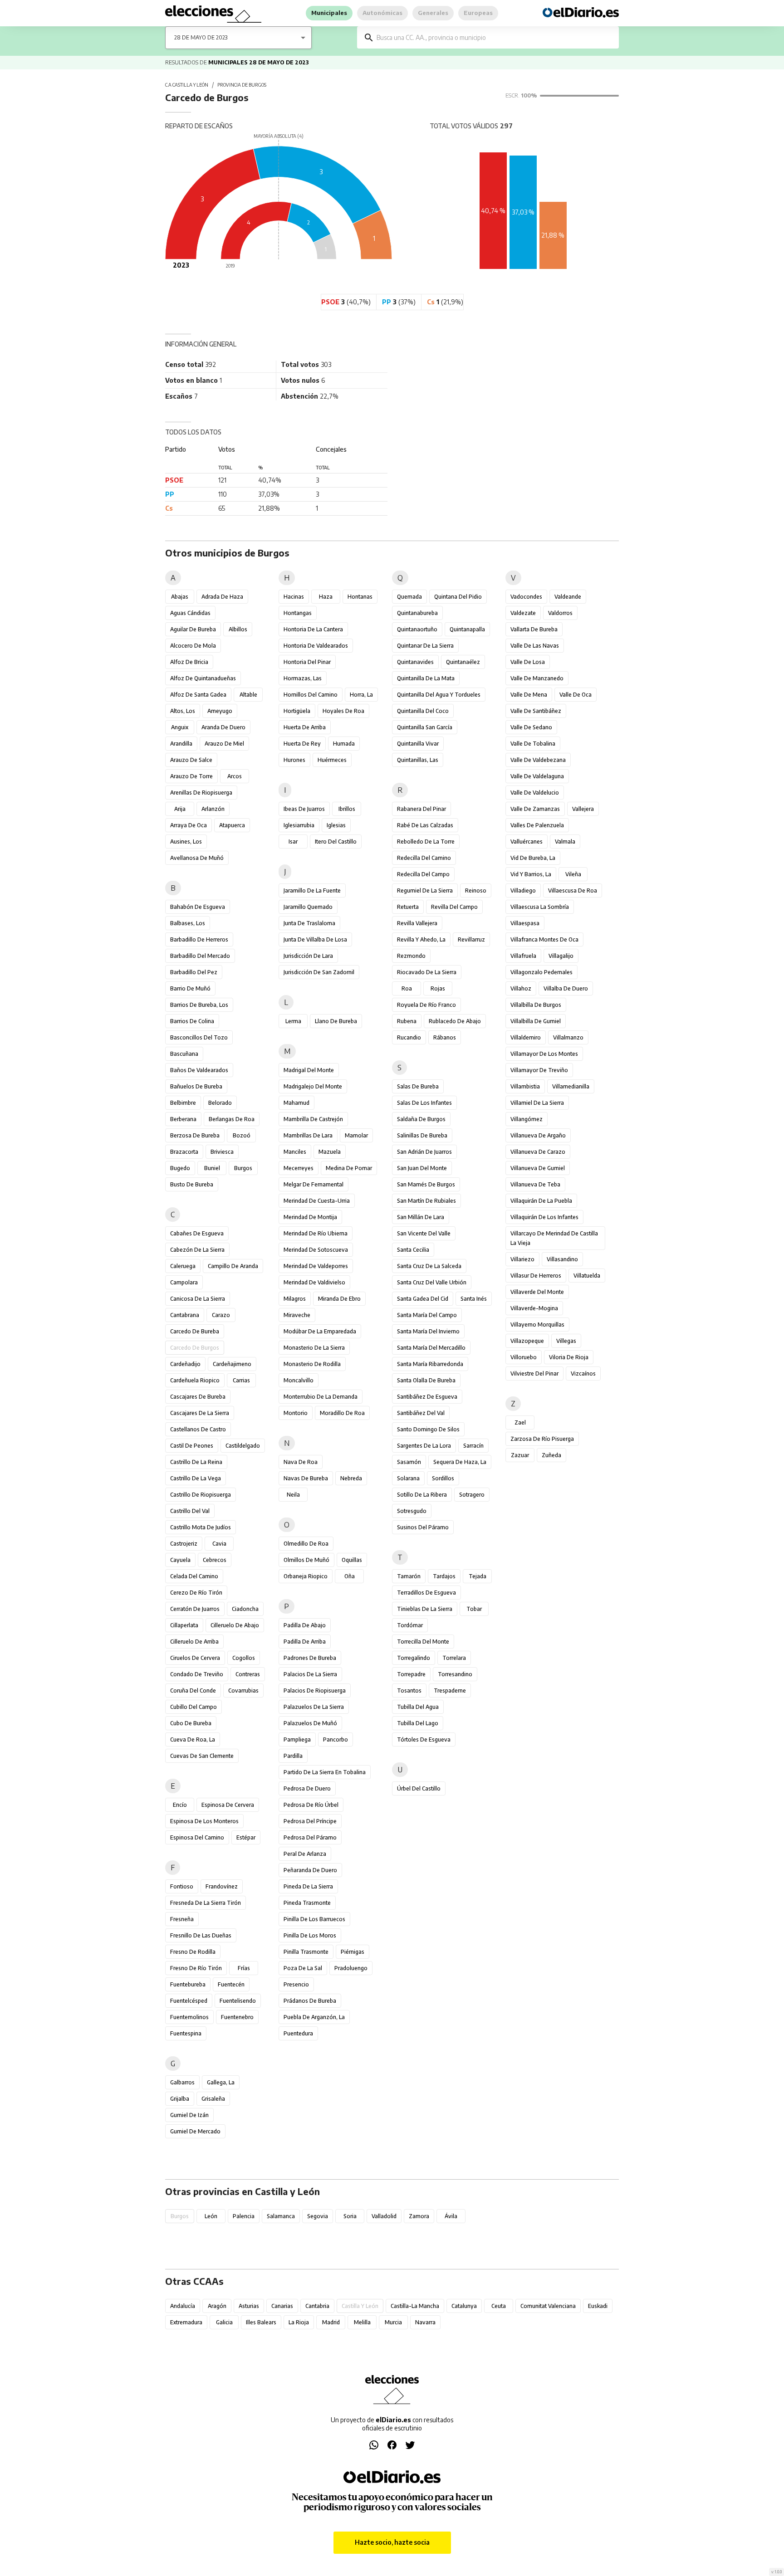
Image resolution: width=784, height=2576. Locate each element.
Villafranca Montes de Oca (544, 939)
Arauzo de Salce (191, 760)
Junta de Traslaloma (309, 923)
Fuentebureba (188, 1984)
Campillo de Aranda (233, 1266)
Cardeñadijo (185, 1364)
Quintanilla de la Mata (426, 678)
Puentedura (298, 2033)
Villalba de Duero (566, 988)
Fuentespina (186, 2033)
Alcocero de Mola (193, 646)
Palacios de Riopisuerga (315, 1690)
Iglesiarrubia (299, 825)
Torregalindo (414, 1658)
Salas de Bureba (418, 1086)
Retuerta (408, 907)
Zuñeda (551, 1455)
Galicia (224, 2322)
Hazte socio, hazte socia (392, 2542)
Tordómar (410, 1625)
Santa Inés (474, 1299)
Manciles (295, 1152)
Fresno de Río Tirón (196, 1968)
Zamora (419, 2216)
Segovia (318, 2216)
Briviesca (222, 1152)
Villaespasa (525, 923)
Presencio (296, 1984)
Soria (350, 2216)
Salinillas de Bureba (422, 1135)
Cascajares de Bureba (198, 1397)
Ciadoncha (245, 1609)
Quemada (409, 597)
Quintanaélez (463, 662)
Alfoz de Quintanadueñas (203, 678)
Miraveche (297, 1315)
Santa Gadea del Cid (423, 1299)
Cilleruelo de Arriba (194, 1642)
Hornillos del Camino (311, 695)
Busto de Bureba (192, 1184)
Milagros (295, 1299)
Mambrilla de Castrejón (313, 1119)
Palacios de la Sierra (310, 1674)
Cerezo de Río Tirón (196, 1593)
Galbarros (182, 2082)
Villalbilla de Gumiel (536, 1021)
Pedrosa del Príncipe (310, 1821)
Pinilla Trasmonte (306, 1952)
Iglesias (336, 825)
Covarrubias (243, 1690)
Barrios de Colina (192, 1021)
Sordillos (443, 1478)
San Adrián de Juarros (424, 1152)
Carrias (241, 1380)
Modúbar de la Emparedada (320, 1331)
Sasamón (409, 1462)
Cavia (219, 1544)
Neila (293, 1495)
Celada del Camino (194, 1576)
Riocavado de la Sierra (427, 972)
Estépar (246, 1837)
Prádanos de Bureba (310, 2001)
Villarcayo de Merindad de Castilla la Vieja (554, 1238)
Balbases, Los (188, 923)
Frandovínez (222, 1886)
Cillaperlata (184, 1625)
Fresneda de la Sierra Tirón (206, 1903)
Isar (293, 842)
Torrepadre (411, 1674)
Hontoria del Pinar (307, 662)
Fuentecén (231, 1984)
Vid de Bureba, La (533, 858)
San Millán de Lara (421, 1217)
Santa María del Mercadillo (431, 1348)
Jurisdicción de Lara (308, 956)
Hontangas (298, 613)
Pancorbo (336, 1739)
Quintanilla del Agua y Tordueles (439, 695)
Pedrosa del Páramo (310, 1837)
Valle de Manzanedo (537, 678)
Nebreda (351, 1478)
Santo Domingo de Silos (428, 1429)
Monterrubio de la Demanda (321, 1397)
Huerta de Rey (302, 744)
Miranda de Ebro (339, 1299)
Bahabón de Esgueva (198, 907)
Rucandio (409, 1037)
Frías (244, 1968)
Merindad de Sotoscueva (316, 1250)
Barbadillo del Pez (194, 972)
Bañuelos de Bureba (196, 1086)
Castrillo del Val (190, 1511)
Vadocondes (526, 597)
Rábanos (445, 1037)
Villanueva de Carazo (538, 1152)
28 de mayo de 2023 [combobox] (201, 37)
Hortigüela (297, 711)
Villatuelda (587, 1276)
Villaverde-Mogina (534, 1308)
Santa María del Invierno (428, 1331)
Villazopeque (527, 1341)
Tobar (474, 1609)
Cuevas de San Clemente (202, 1756)
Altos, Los (183, 711)
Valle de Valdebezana (538, 760)
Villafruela (523, 956)
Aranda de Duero (223, 727)
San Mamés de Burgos (426, 1184)
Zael (520, 1422)
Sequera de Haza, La (460, 1462)
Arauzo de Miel (224, 744)
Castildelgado (243, 1446)
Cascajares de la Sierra (200, 1413)
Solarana (408, 1478)
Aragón (217, 2306)
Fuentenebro (237, 2017)
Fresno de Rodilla (193, 1952)
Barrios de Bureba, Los (199, 1005)
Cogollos (244, 1658)
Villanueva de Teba (535, 1184)
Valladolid (384, 2216)
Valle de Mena (529, 695)
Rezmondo (411, 956)
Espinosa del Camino (197, 1837)
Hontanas (360, 597)
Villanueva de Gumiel (538, 1168)
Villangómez (527, 1119)
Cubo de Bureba (191, 1723)
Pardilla (293, 1756)
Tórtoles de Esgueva (424, 1739)
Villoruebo (524, 1357)
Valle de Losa (528, 662)
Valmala (565, 842)
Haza (326, 597)
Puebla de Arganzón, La (314, 2017)
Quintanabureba (417, 613)
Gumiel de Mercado (195, 2131)
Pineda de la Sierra (308, 1886)
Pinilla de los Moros (310, 1935)
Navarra (425, 2322)
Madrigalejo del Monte (313, 1086)
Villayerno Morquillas (537, 1325)
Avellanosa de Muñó (197, 858)
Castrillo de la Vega (196, 1478)
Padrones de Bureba (310, 1658)
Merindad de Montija (310, 1217)
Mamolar (356, 1135)
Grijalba (180, 2099)
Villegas (566, 1341)
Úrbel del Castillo (419, 1788)
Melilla (362, 2322)
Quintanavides (415, 662)
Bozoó (242, 1135)
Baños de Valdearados (199, 1070)
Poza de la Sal (303, 1968)
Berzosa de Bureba (195, 1135)
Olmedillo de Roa (306, 1544)
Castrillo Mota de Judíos (201, 1527)
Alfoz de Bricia (189, 662)
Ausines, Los (186, 842)
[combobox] (495, 37)
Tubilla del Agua (418, 1707)
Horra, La (361, 695)
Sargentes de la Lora (424, 1446)
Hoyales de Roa (343, 711)
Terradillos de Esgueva (426, 1593)
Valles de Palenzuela (537, 825)
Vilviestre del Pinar (534, 1373)
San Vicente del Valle (424, 1233)
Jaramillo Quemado (308, 907)
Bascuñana (184, 1054)
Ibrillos (347, 809)
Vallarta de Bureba (534, 629)
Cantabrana (185, 1315)
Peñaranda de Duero (310, 1870)
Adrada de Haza (222, 597)
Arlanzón (213, 809)
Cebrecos (215, 1560)
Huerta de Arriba (305, 727)
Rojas (438, 988)
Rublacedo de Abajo (455, 1021)
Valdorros (560, 613)
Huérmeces (332, 760)
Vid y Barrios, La (531, 874)
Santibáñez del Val (421, 1413)
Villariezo (522, 1259)
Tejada (478, 1576)
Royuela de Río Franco (426, 1005)
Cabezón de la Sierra (197, 1250)
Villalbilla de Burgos (536, 1005)
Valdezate (523, 613)
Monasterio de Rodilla (312, 1364)
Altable (248, 695)
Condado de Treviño (197, 1674)
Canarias (282, 2306)
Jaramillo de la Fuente (312, 890)
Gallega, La (221, 2082)
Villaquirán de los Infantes (544, 1217)
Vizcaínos (583, 1373)
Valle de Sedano (531, 727)
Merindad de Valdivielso (314, 1282)
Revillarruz (471, 939)
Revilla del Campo (454, 907)
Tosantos (409, 1690)
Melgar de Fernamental (314, 1184)
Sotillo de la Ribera (422, 1495)
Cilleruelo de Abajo (235, 1625)
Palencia (244, 2216)
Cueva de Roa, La (193, 1739)
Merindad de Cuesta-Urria (317, 1201)
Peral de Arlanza (305, 1854)
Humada (344, 744)
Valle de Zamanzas (535, 809)
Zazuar (520, 1455)
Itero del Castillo (336, 842)
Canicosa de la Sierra (198, 1299)
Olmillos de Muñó (306, 1560)
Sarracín (473, 1446)
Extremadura (186, 2322)
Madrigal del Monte (309, 1070)
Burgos (243, 1168)
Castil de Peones (192, 1446)
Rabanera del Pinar (421, 809)
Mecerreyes (299, 1168)
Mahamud (296, 1103)
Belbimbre (183, 1103)
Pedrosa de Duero (307, 1788)
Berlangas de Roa (232, 1119)
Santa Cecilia (413, 1250)
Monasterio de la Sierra (314, 1348)
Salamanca (281, 2216)
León (211, 2216)
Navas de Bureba (306, 1478)
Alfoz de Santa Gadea (198, 695)
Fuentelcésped (189, 2001)
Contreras (248, 1674)
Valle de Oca (576, 695)
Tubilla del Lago (418, 1723)
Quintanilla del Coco (423, 711)
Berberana (183, 1119)
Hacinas (294, 597)
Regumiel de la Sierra (425, 890)
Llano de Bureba (336, 1021)
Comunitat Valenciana (548, 2306)
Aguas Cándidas (190, 613)
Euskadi (598, 2306)
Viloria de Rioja (569, 1357)
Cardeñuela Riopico (195, 1380)
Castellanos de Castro (198, 1429)
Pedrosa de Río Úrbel (311, 1805)
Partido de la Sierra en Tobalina (325, 1772)
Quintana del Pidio (458, 597)
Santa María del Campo (427, 1315)
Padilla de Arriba (305, 1642)
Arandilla (181, 744)
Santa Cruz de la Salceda (429, 1266)
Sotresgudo (412, 1511)
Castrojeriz (184, 1544)
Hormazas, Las (303, 678)
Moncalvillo (299, 1380)
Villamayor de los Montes (544, 1054)
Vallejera (583, 809)
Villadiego (523, 890)
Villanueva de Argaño (538, 1135)
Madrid (331, 2322)
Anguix (180, 727)
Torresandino (455, 1674)
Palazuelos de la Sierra (314, 1707)
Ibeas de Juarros (304, 809)
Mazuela (330, 1152)
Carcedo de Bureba (195, 1331)
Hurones (294, 760)
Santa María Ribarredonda (430, 1364)
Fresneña (182, 1919)
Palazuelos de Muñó (310, 1723)
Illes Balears (261, 2322)
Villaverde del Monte (537, 1292)
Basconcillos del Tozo (199, 1037)
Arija (180, 809)
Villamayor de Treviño (539, 1070)
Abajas (180, 597)
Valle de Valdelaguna (537, 776)
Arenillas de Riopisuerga (201, 793)
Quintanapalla (467, 629)
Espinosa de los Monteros (204, 1821)
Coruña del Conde (193, 1690)
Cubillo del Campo (194, 1707)
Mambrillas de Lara (308, 1135)
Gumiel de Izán (189, 2115)
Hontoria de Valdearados (316, 646)
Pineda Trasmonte (307, 1903)
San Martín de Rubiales (426, 1201)
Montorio (296, 1413)
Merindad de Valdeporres (316, 1266)
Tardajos (444, 1576)
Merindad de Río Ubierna (316, 1233)
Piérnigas (353, 1952)
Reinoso (476, 890)
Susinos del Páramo (423, 1527)
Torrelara (454, 1658)
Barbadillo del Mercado (200, 956)
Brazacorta (184, 1152)
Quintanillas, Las (418, 760)
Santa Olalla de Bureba (426, 1380)
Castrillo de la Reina (196, 1462)
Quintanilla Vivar (418, 744)
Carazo (221, 1315)
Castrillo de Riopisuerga (201, 1495)
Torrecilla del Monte (423, 1642)
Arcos (235, 776)
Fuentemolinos (189, 2017)
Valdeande (568, 597)
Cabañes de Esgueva (197, 1233)
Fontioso (182, 1886)
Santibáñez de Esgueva (427, 1397)
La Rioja (299, 2322)
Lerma (293, 1021)
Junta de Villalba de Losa (315, 939)
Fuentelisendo (238, 2001)
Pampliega (297, 1739)
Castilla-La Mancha (415, 2306)
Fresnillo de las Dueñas (201, 1935)
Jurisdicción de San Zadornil (319, 972)
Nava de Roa (301, 1462)
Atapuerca (232, 825)
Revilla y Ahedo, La (421, 939)
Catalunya (464, 2306)
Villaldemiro (526, 1037)
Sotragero (472, 1495)
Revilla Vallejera (417, 923)
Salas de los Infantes (424, 1103)
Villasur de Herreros (536, 1276)
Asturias (249, 2306)
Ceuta (499, 2306)
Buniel (212, 1168)
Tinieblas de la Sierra (425, 1609)
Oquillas (352, 1560)
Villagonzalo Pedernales (541, 972)
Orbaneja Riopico (306, 1576)
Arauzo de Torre (191, 776)
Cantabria (317, 2306)
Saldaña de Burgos (421, 1119)
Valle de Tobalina (533, 744)
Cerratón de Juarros (195, 1609)
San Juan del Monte (422, 1168)
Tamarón (409, 1576)
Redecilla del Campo (423, 874)
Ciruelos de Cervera (195, 1658)
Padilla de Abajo (305, 1625)
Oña (350, 1576)
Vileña (573, 874)
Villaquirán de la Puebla (541, 1201)
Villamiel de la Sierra (537, 1103)
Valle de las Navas (535, 646)
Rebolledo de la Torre (426, 842)
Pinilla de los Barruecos (314, 1919)
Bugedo (180, 1168)
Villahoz (521, 988)
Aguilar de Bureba (193, 629)
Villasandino (562, 1259)
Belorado (220, 1103)
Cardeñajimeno (232, 1364)
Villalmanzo (568, 1037)
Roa (407, 988)
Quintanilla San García (425, 727)
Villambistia (525, 1086)
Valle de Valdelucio (535, 793)
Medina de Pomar (349, 1168)
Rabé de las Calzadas (425, 825)
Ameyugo (220, 711)
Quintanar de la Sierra (425, 646)
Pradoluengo (351, 1968)
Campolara (184, 1282)
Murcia (393, 2322)
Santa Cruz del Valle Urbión (432, 1282)
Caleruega (183, 1266)
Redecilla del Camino (424, 858)
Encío (180, 1805)
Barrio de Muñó (190, 988)
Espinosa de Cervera (228, 1805)
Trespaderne (450, 1690)
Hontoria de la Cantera (313, 629)
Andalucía (183, 2306)
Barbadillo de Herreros (199, 939)
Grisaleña (213, 2099)
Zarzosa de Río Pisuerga (542, 1439)
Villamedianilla (571, 1086)
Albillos (238, 629)
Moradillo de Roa (342, 1413)
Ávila (451, 2216)
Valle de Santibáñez (536, 711)
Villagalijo (561, 956)
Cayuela (180, 1560)
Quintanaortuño (417, 629)
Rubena (407, 1021)
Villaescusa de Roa (573, 890)
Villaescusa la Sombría (540, 907)
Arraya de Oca (189, 825)
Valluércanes (527, 842)
